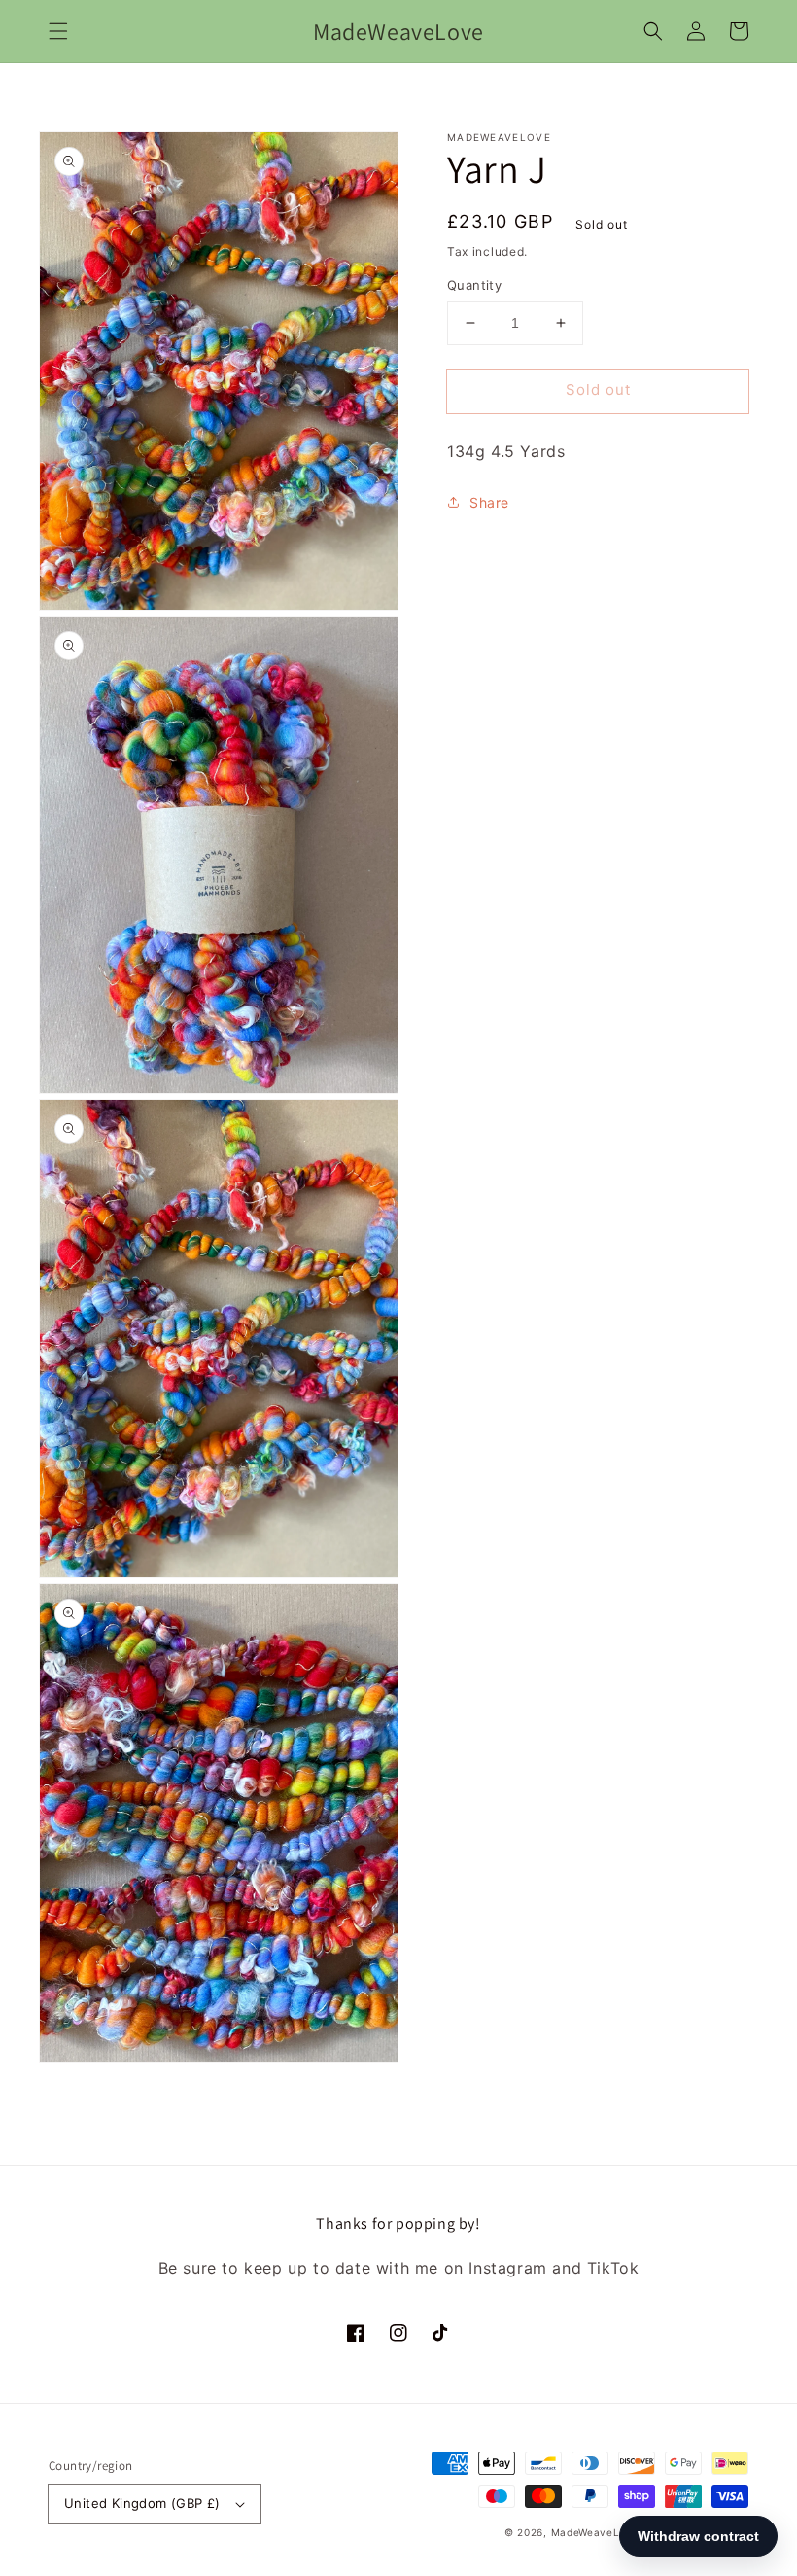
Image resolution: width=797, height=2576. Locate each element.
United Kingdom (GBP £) (142, 2503)
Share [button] (489, 502)
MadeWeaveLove (597, 2532)
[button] (58, 31)
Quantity (474, 285)
